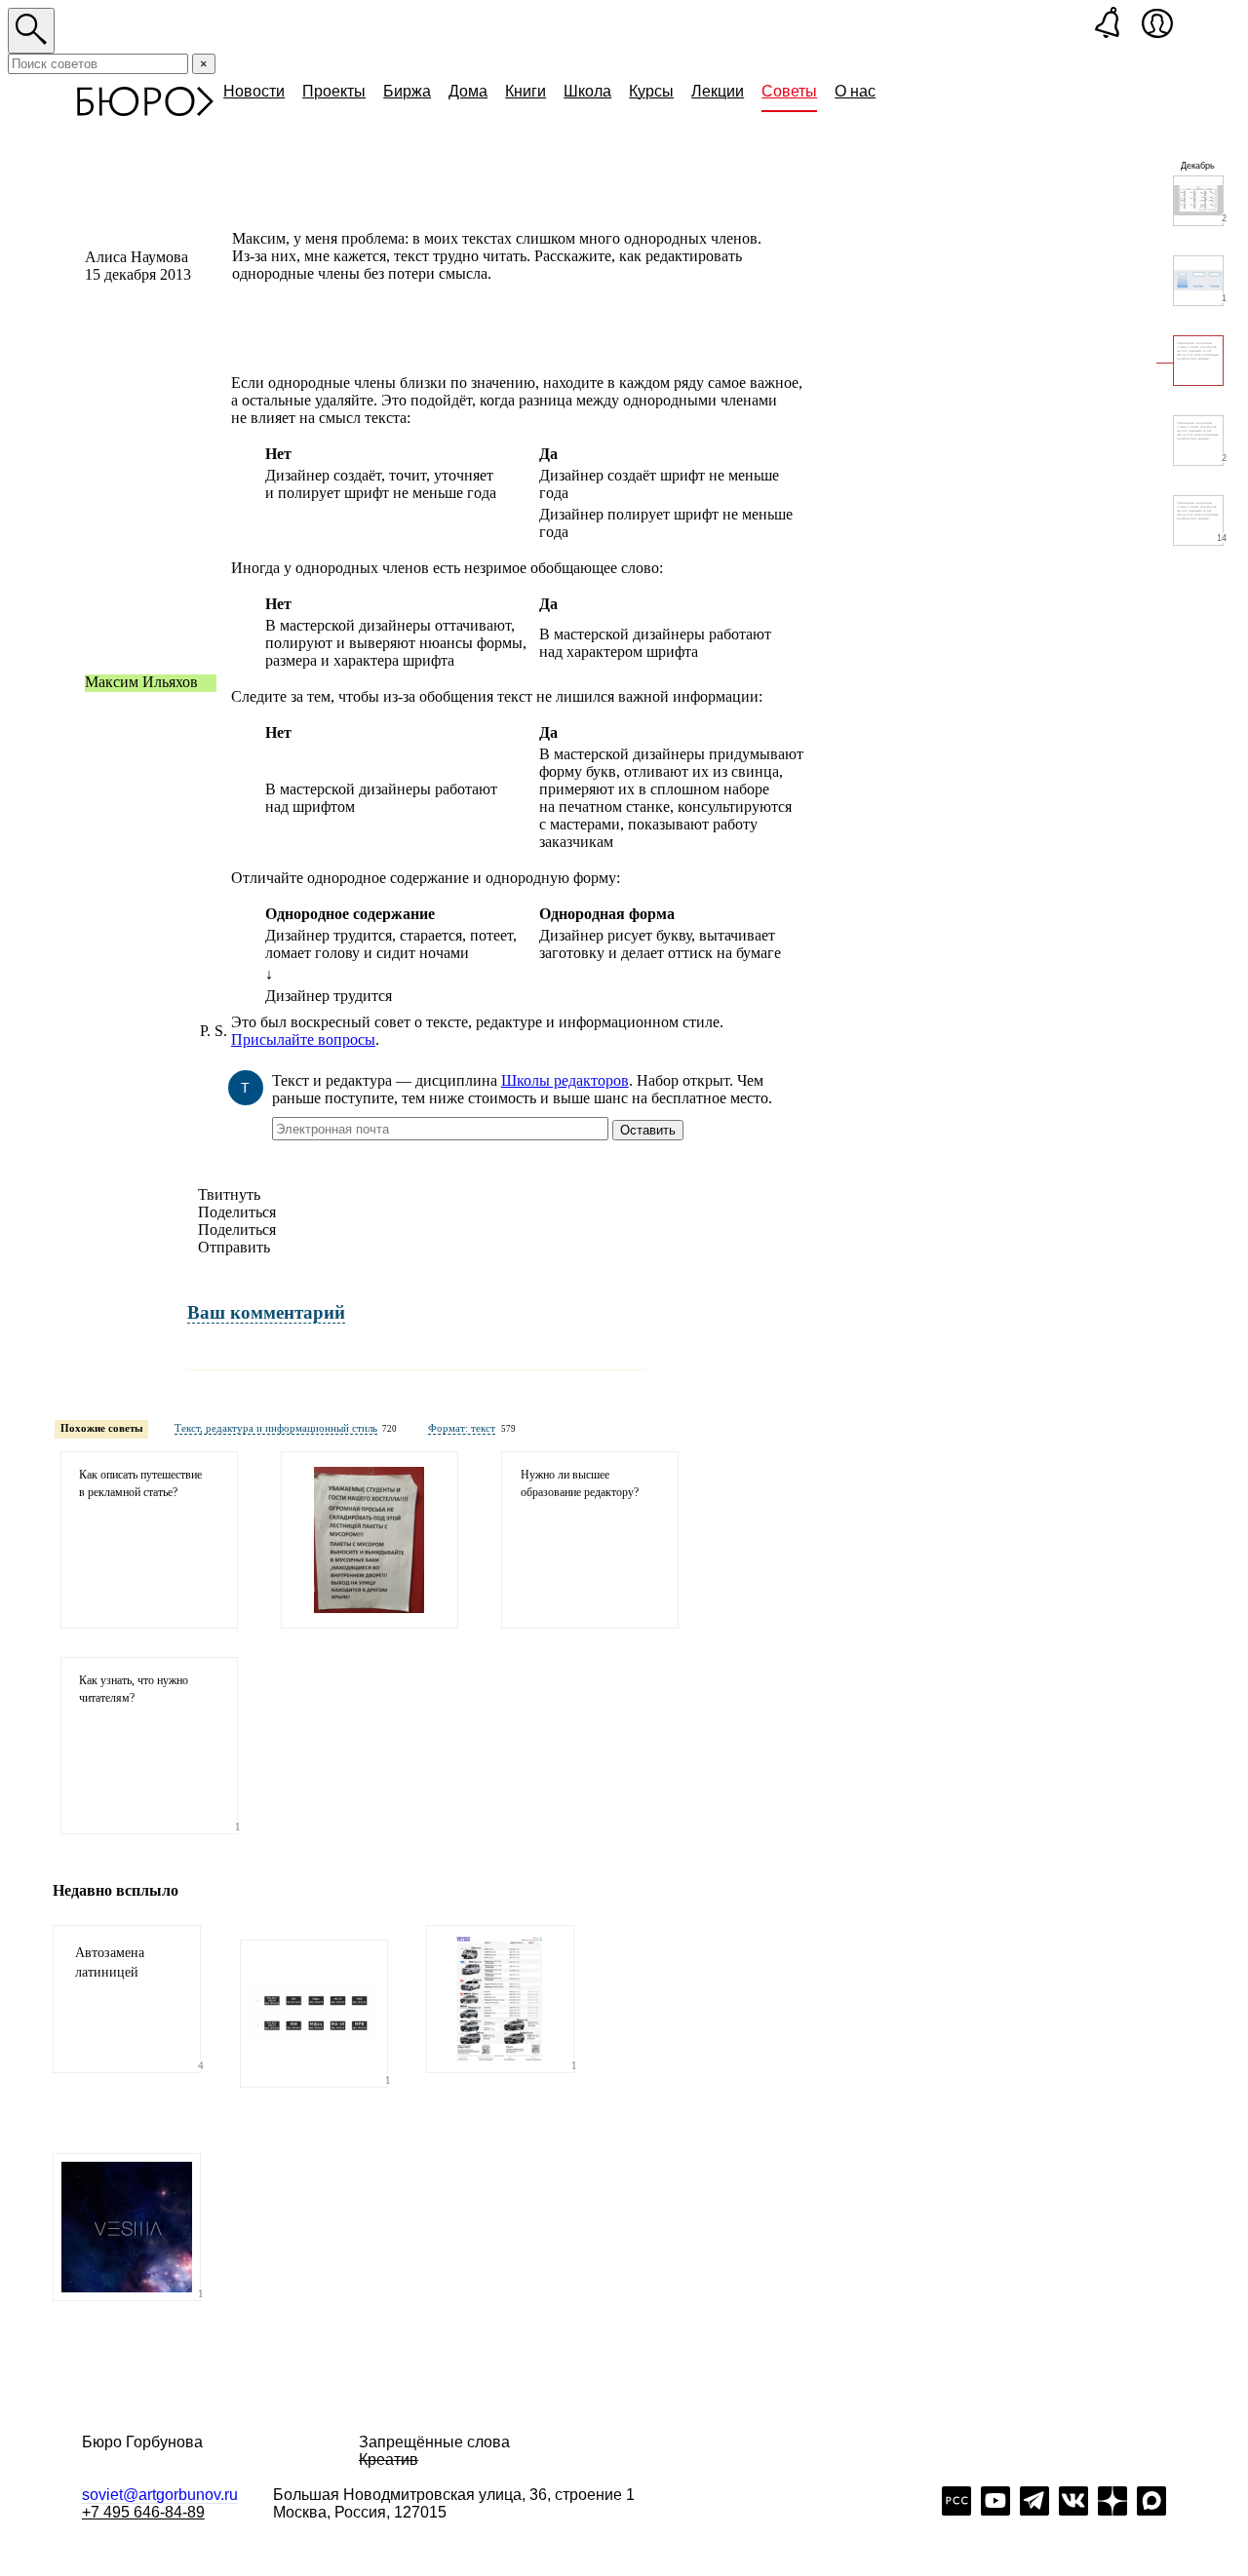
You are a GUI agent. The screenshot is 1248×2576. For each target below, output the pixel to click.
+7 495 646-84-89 (143, 2512)
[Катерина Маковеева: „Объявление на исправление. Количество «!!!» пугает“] (370, 1540)
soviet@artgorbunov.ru (160, 2495)
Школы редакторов (565, 1080)
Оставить (648, 1130)
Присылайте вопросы (303, 1039)
